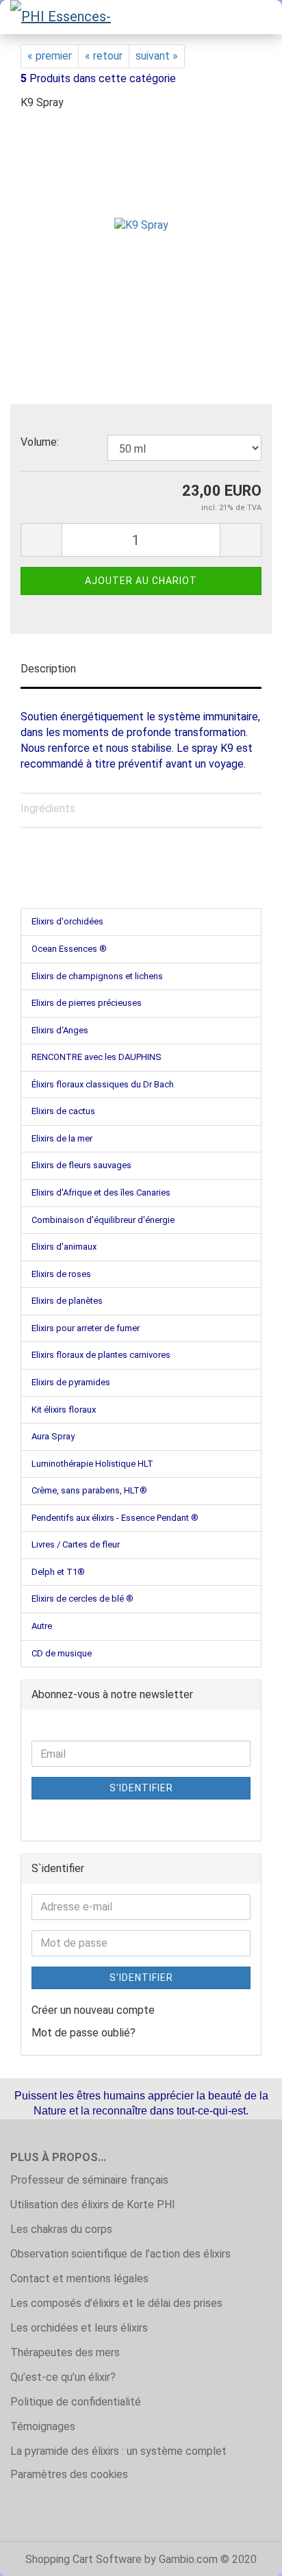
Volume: (40, 442)
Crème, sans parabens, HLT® (89, 1490)
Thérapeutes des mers (65, 2352)
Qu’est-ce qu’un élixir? (63, 2377)
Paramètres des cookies (69, 2474)
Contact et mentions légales (79, 2278)
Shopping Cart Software (84, 2559)
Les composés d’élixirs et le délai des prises (116, 2303)
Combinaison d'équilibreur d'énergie (103, 1220)
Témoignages (43, 2426)
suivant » (157, 56)
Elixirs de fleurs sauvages (81, 1165)
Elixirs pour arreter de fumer (86, 1328)
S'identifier (141, 1788)
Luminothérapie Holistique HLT (92, 1464)
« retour (104, 56)
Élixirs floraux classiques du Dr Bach (103, 1084)
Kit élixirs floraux (64, 1410)
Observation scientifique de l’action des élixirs (120, 2254)
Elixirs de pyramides (71, 1382)
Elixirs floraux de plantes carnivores (101, 1355)
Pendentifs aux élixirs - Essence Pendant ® (115, 1518)
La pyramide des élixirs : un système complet (118, 2451)
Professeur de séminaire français (89, 2180)
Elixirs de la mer (62, 1138)
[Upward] (244, 2555)
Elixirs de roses (61, 1274)
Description (48, 669)
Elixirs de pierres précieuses (87, 1003)
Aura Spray (53, 1436)
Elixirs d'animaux (64, 1247)
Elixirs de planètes (67, 1301)
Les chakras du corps (61, 2229)
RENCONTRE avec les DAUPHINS (97, 1057)
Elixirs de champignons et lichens (97, 976)
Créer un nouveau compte (93, 2010)
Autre (42, 1626)
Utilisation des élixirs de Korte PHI (93, 2205)
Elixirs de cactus (63, 1111)
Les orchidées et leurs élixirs (79, 2328)
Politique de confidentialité (76, 2402)
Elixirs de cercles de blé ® (82, 1599)
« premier (50, 56)
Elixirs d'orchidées (67, 921)
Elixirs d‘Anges (60, 1030)
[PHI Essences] (62, 17)
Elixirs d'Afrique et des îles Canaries (101, 1192)
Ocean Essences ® (69, 949)
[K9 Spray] (141, 225)
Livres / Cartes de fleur (76, 1544)
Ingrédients (48, 808)
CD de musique (62, 1653)
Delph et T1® (58, 1572)
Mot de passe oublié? (84, 2033)
